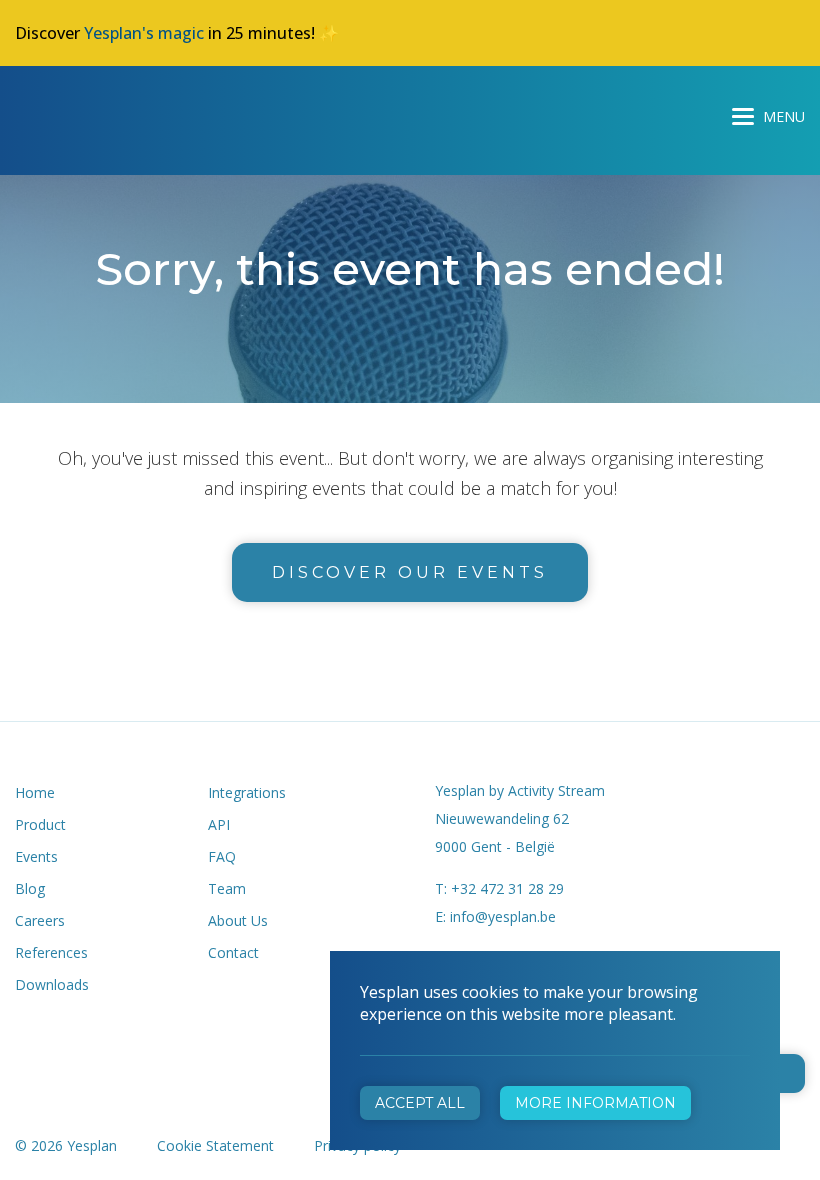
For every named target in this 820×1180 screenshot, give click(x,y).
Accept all (420, 1103)
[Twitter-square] (73, 1041)
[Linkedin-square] (120, 1041)
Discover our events (410, 572)
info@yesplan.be (503, 916)
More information (595, 1103)
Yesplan (90, 112)
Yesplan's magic (144, 33)
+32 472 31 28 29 (507, 888)
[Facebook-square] (26, 1041)
